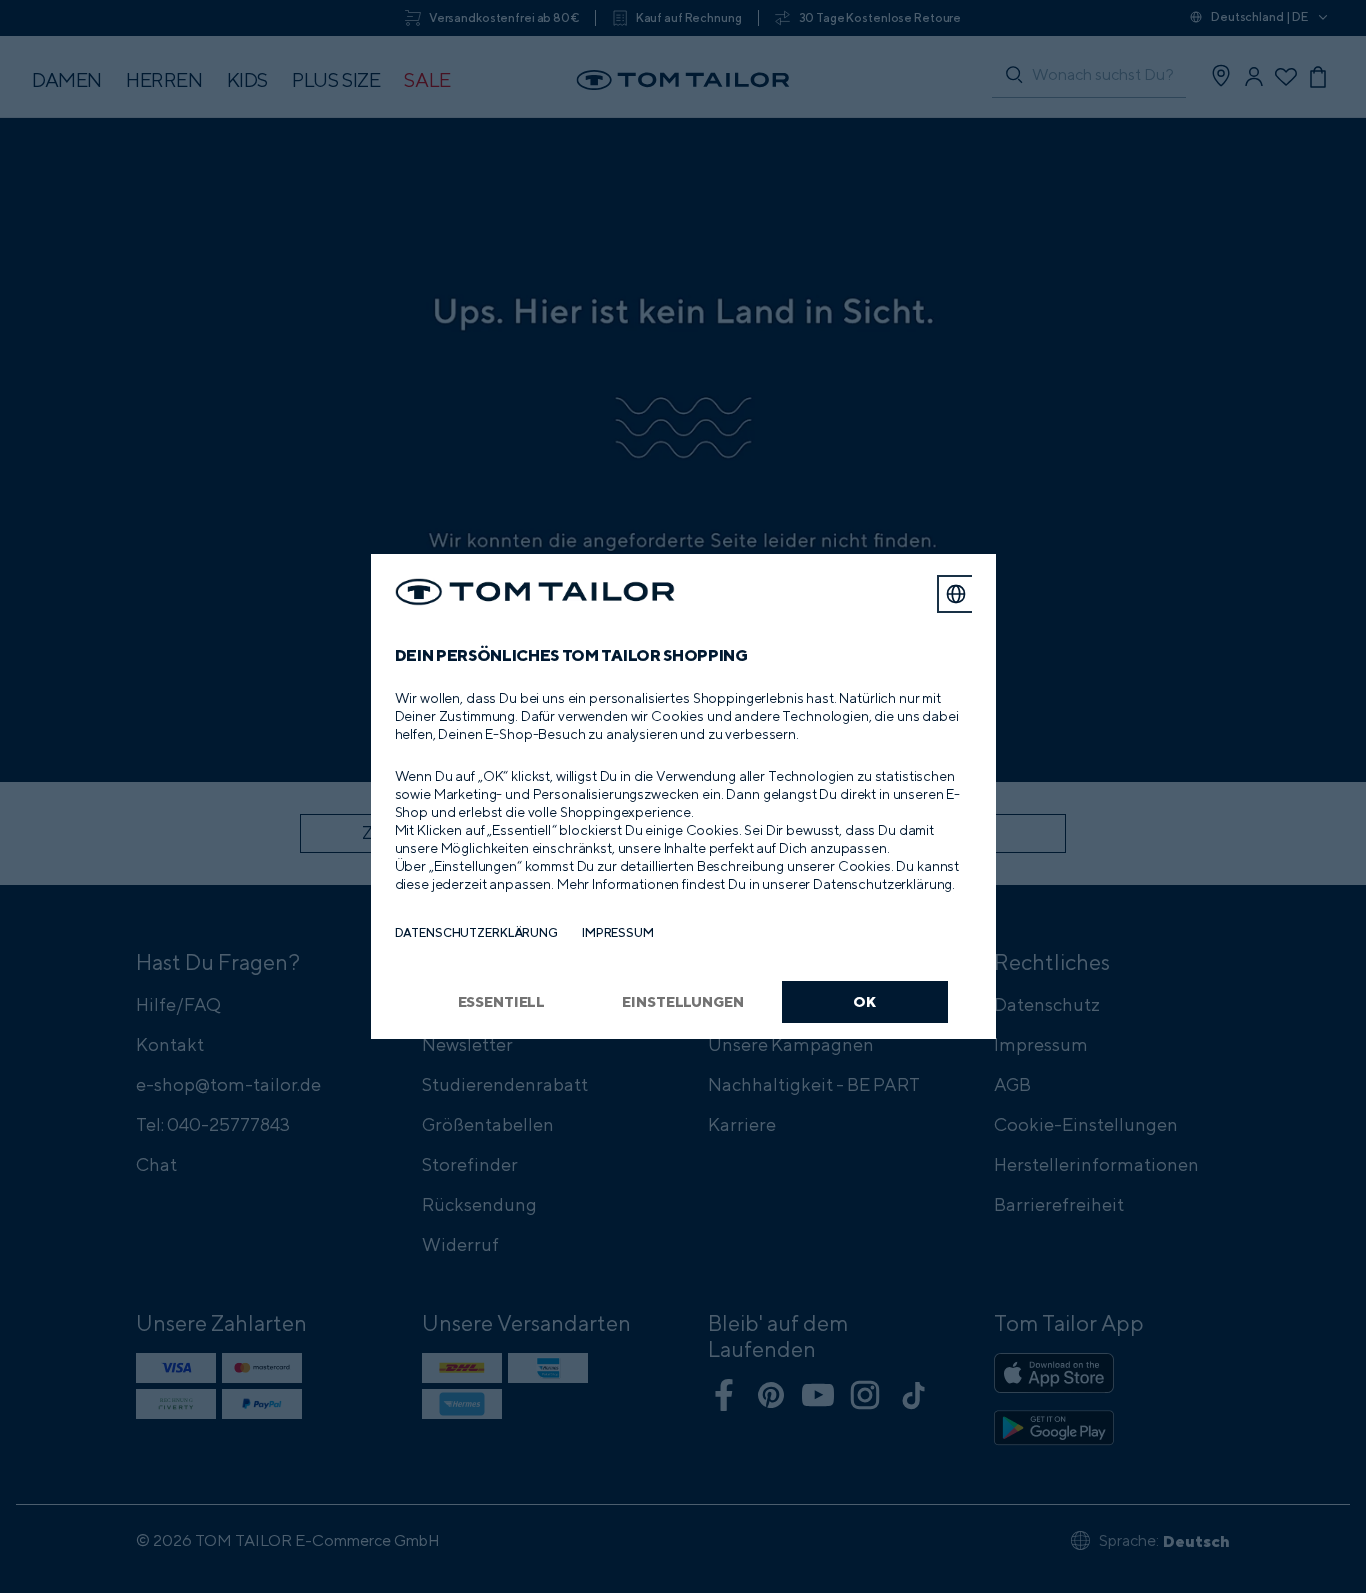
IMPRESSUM (618, 932)
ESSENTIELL (502, 1001)
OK (864, 1001)
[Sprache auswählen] (956, 594)
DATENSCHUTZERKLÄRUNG (476, 932)
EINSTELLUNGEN (682, 1001)
